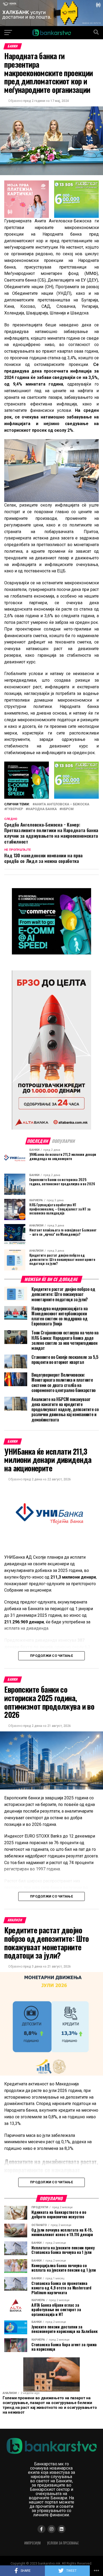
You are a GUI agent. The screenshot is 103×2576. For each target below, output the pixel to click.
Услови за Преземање (63, 2543)
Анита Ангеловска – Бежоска (62, 804)
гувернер (15, 809)
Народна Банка (42, 809)
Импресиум (32, 2543)
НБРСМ (68, 809)
